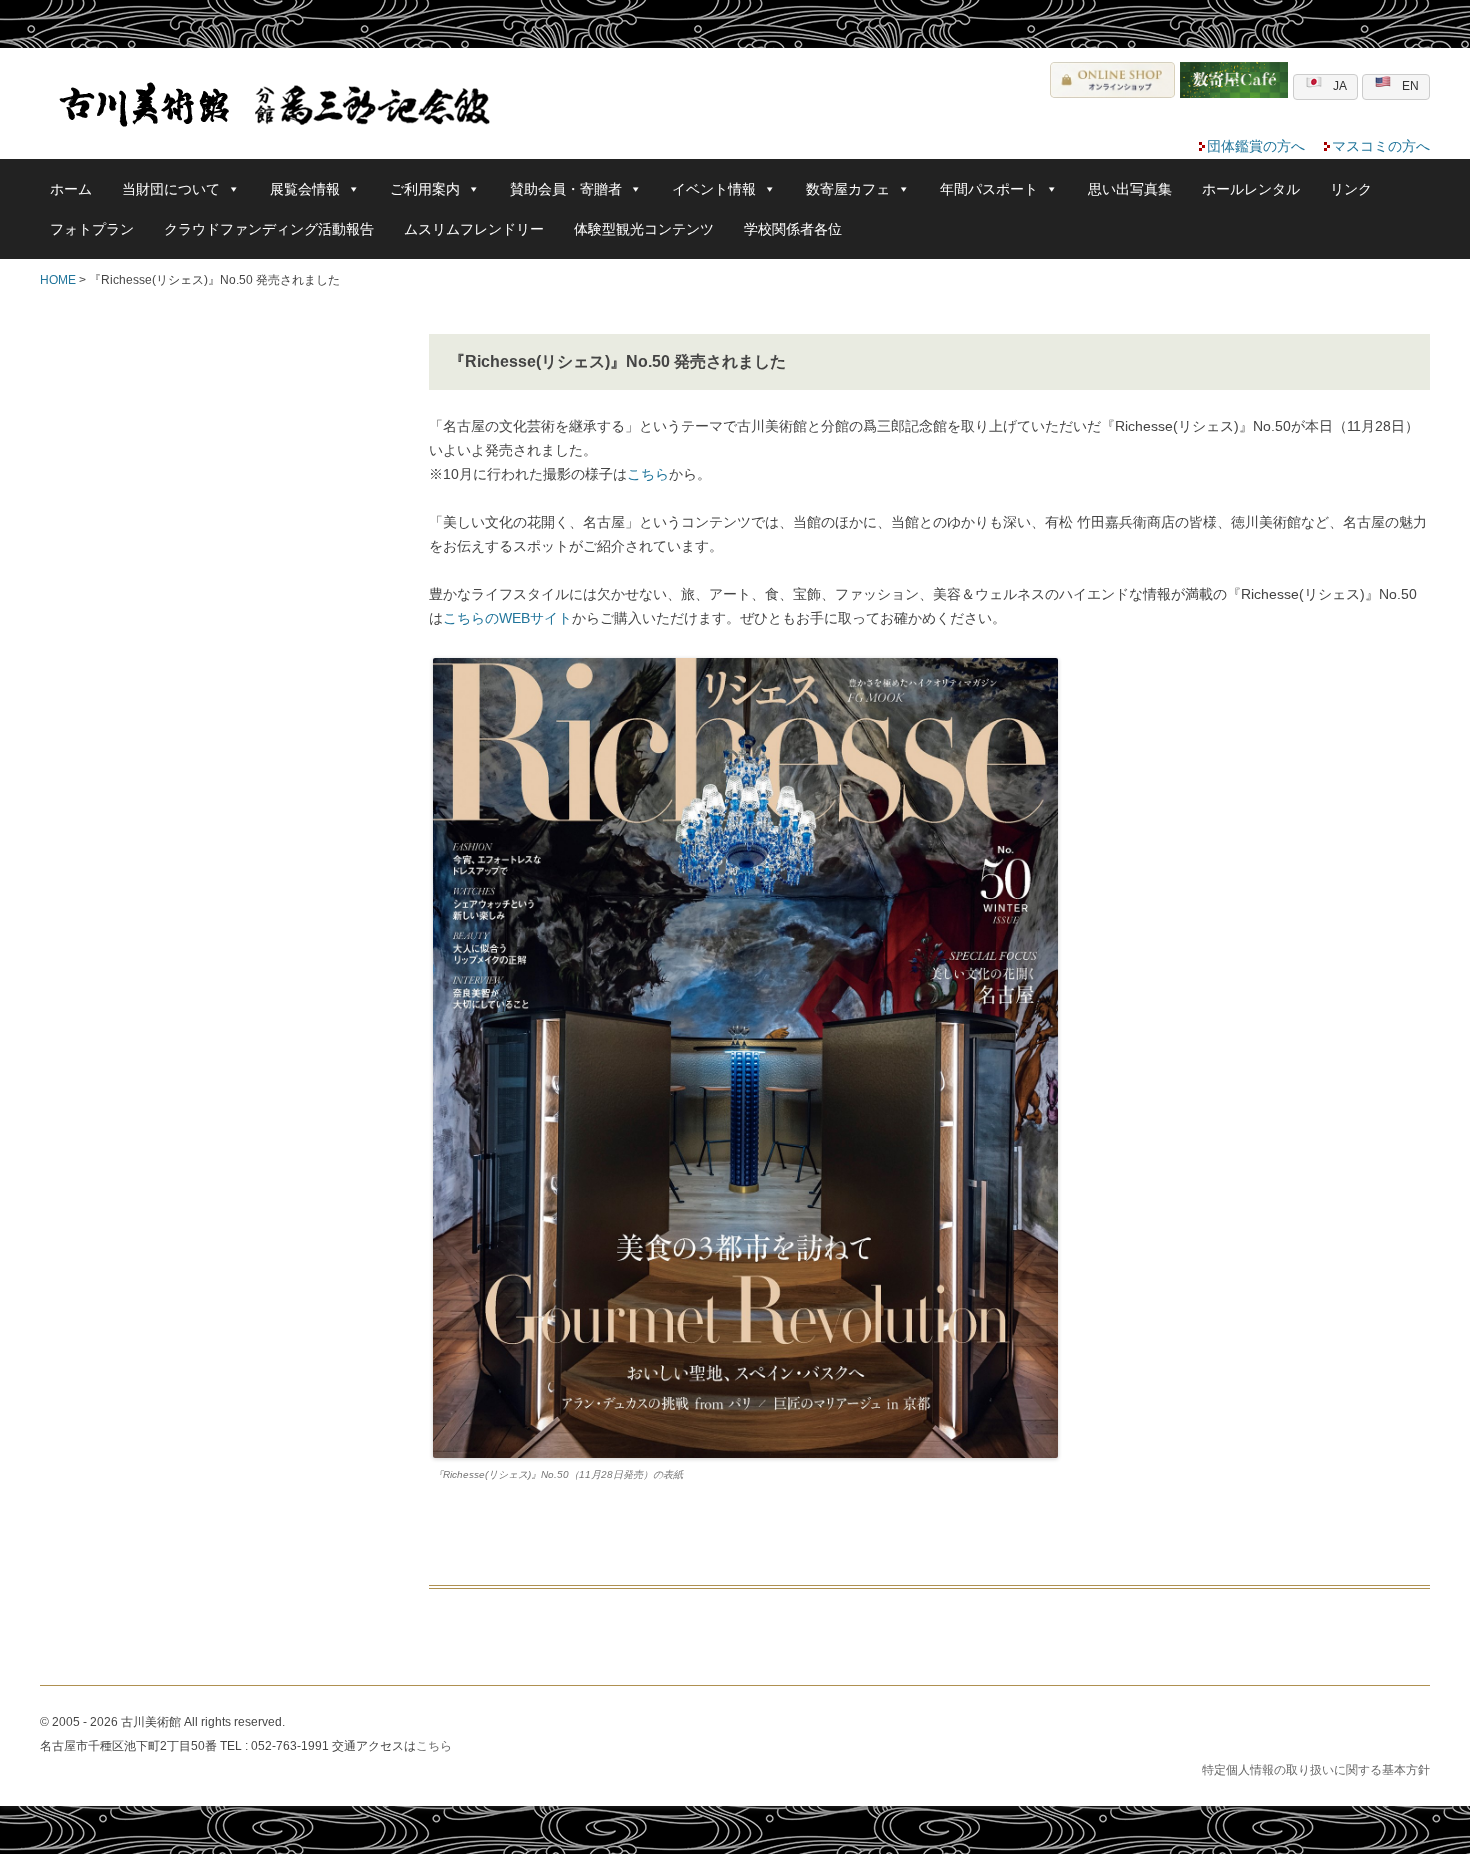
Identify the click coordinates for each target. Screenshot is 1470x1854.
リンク (1351, 189)
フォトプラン (92, 229)
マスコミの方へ (1381, 146)
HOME (58, 280)
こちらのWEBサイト (507, 618)
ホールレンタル (1251, 189)
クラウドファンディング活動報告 (269, 229)
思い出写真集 (1130, 189)
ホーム (71, 189)
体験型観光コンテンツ (644, 229)
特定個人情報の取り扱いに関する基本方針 (1316, 1770)
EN (1410, 86)
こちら (648, 474)
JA (1340, 86)
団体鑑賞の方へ (1256, 146)
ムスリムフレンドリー (474, 229)
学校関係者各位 (793, 229)
